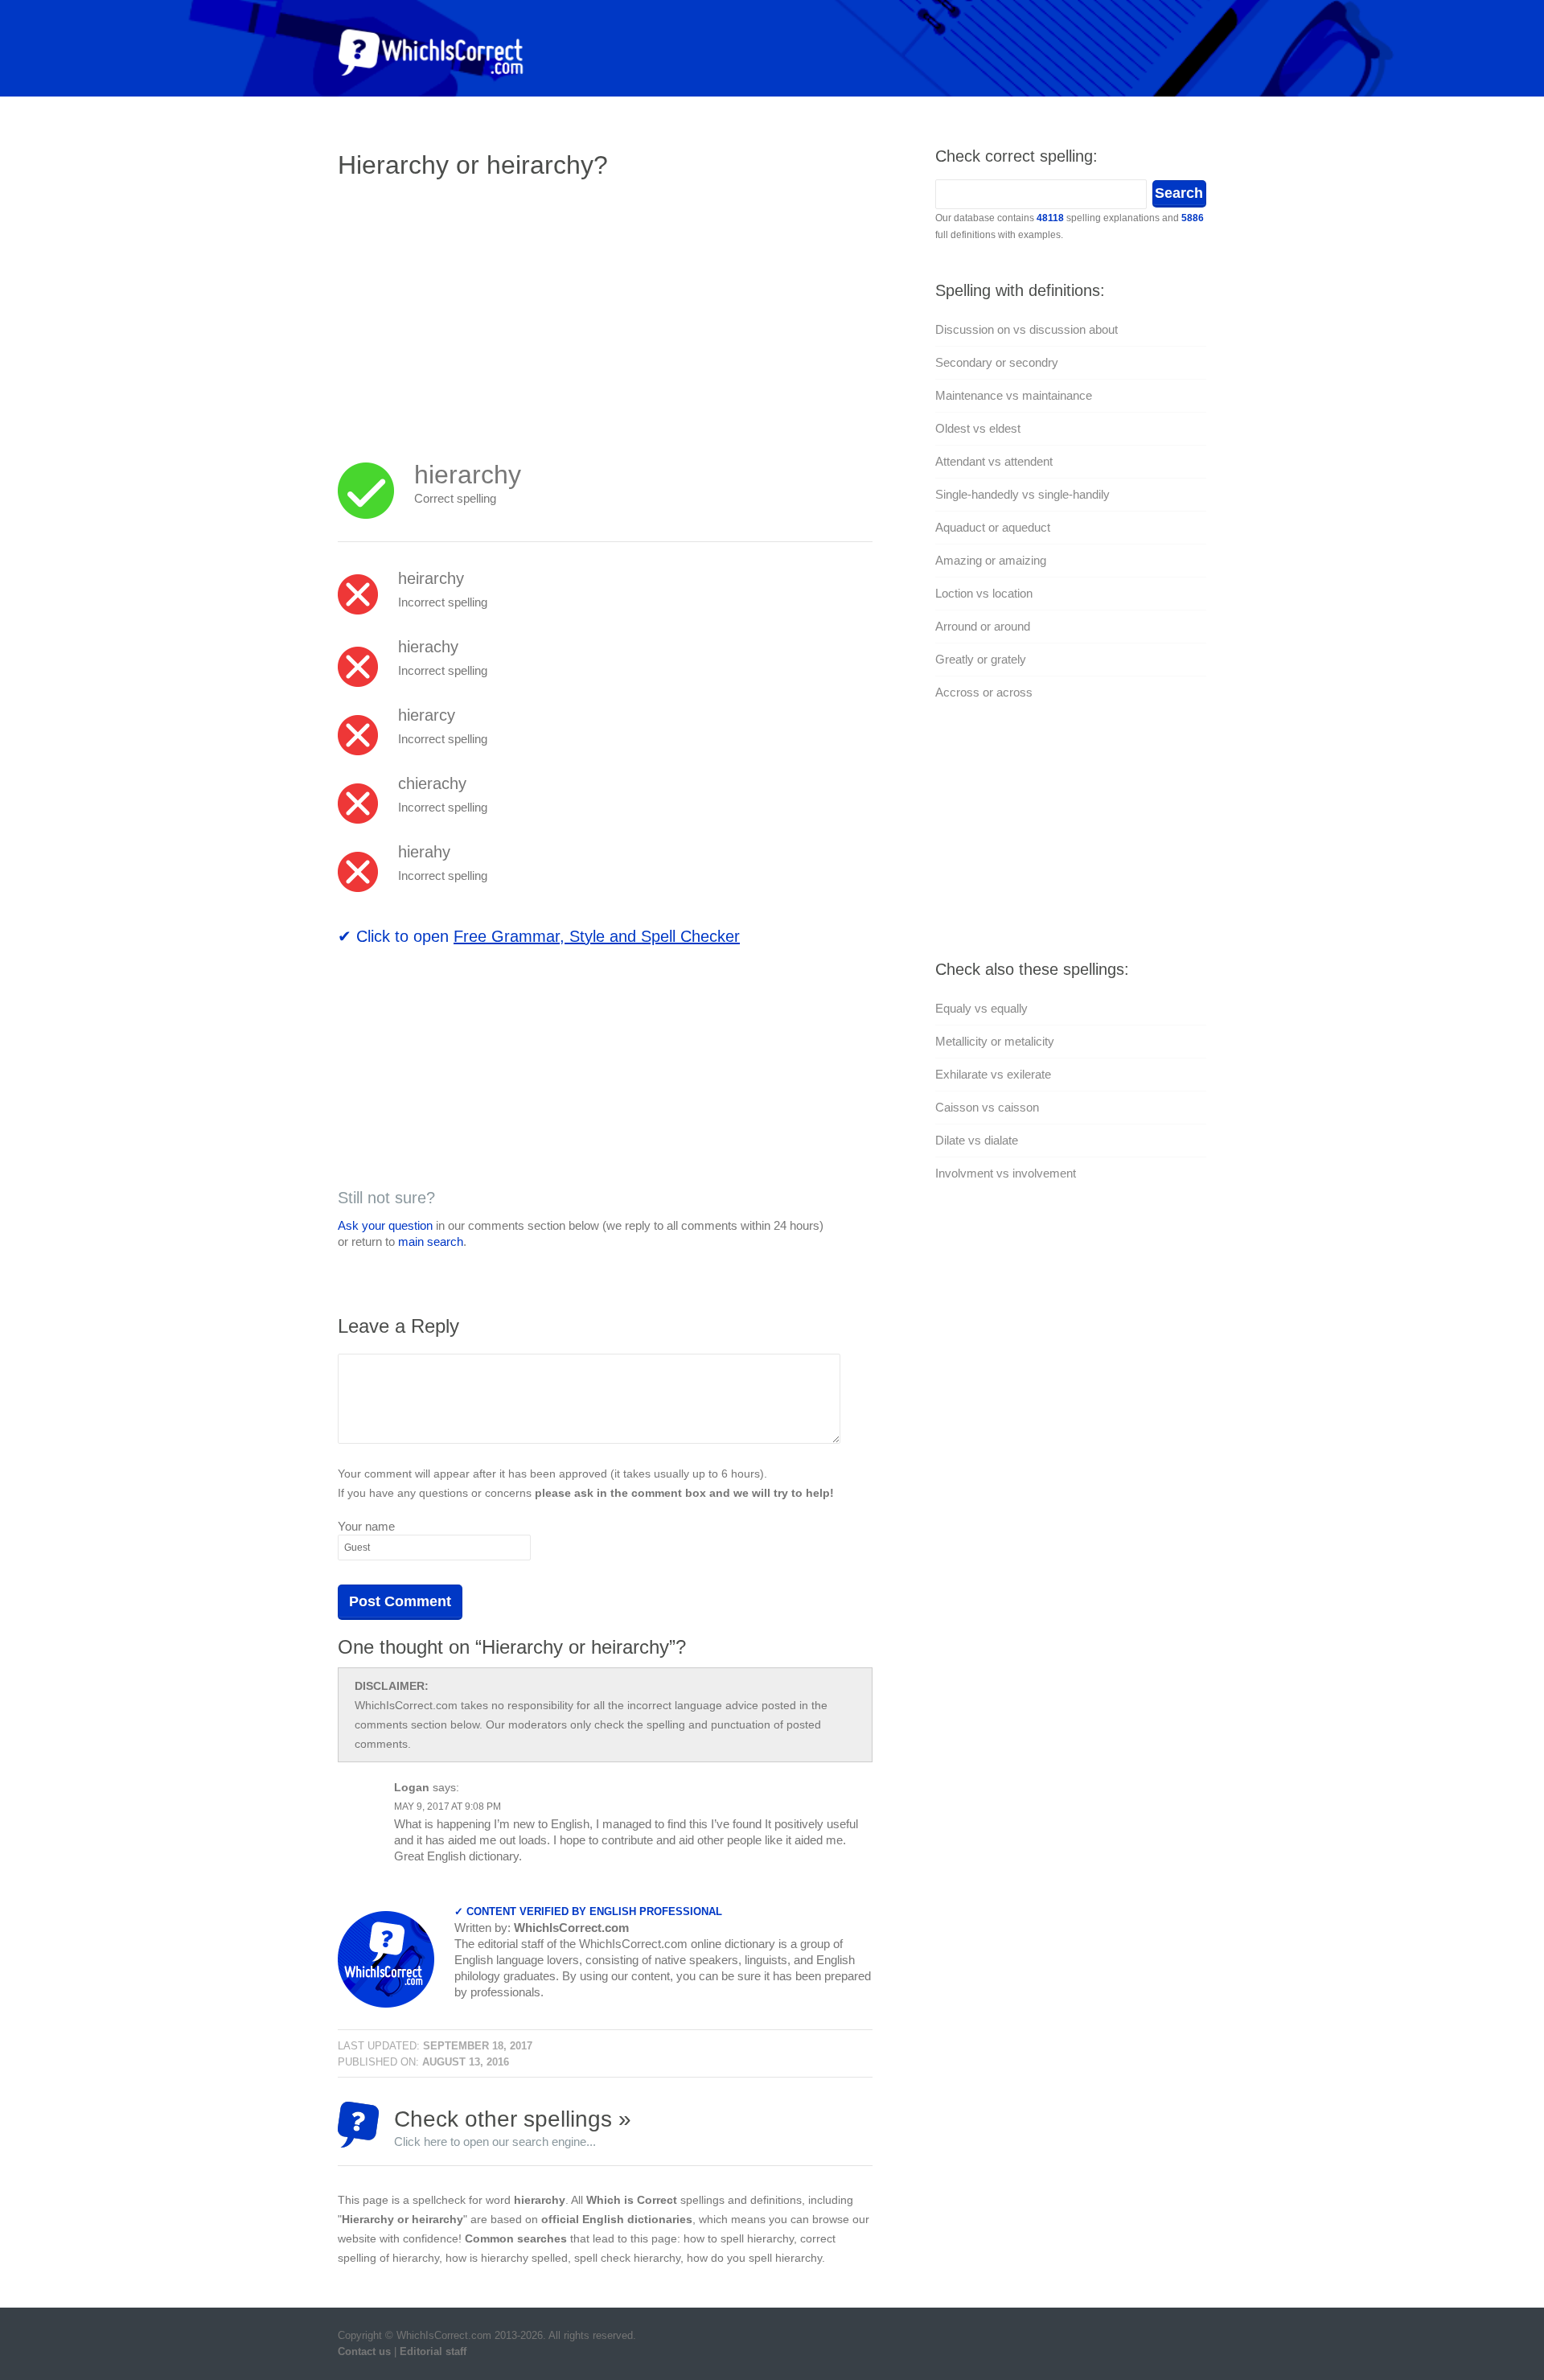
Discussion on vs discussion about (1027, 329)
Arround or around (983, 626)
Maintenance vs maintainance (1014, 395)
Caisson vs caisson (987, 1107)
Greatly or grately (981, 659)
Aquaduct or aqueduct (993, 527)
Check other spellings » (513, 2127)
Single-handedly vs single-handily (1022, 494)
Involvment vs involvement (1006, 1173)
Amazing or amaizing (991, 560)
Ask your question (385, 1225)
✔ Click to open (539, 936)
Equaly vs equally (981, 1008)
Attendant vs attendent (994, 461)
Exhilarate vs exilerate (993, 1074)
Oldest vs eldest (978, 428)
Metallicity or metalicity (995, 1041)
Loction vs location (984, 593)
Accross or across (984, 692)
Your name (366, 1526)
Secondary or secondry (997, 362)
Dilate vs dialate (977, 1140)
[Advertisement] (473, 310)
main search (431, 1241)
